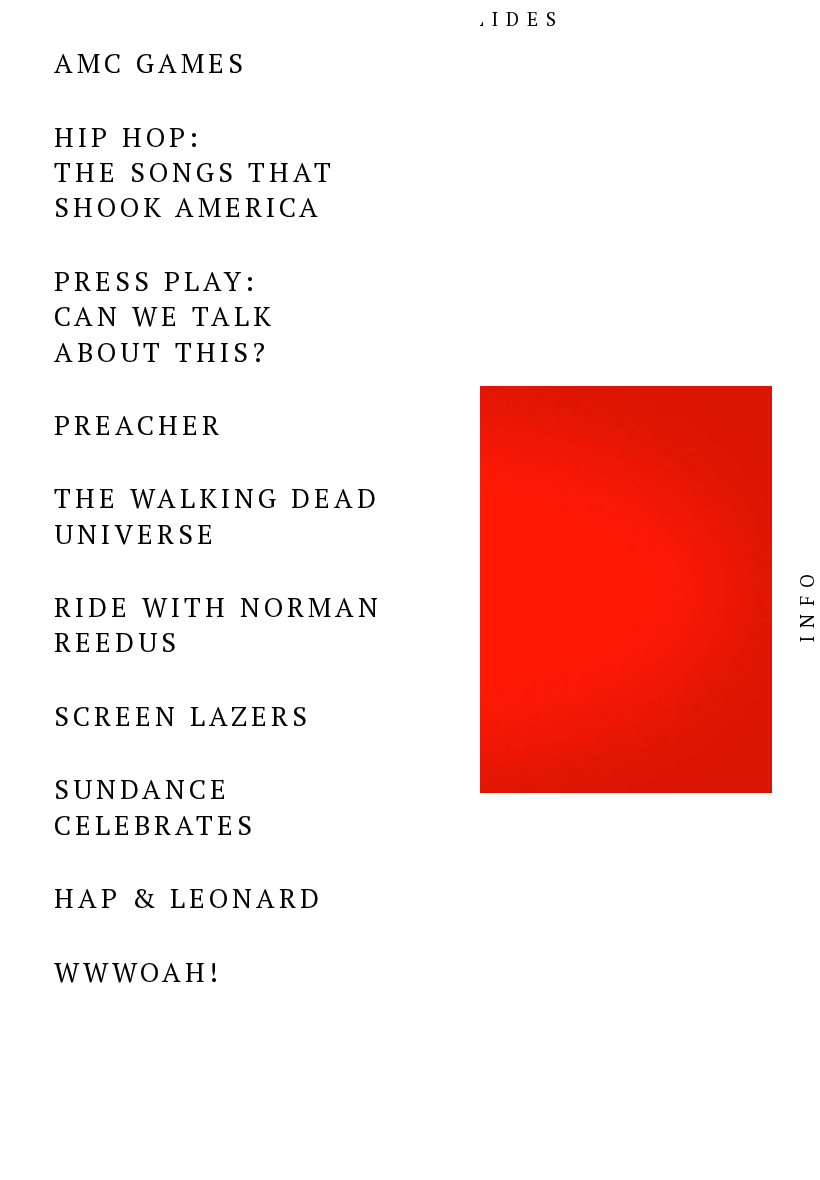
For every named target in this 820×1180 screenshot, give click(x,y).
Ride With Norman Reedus (218, 624)
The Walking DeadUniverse (217, 515)
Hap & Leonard (188, 898)
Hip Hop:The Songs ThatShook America (194, 172)
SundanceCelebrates (155, 806)
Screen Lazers (182, 716)
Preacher (138, 425)
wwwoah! (138, 972)
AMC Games (150, 63)
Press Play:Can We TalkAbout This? (164, 316)
